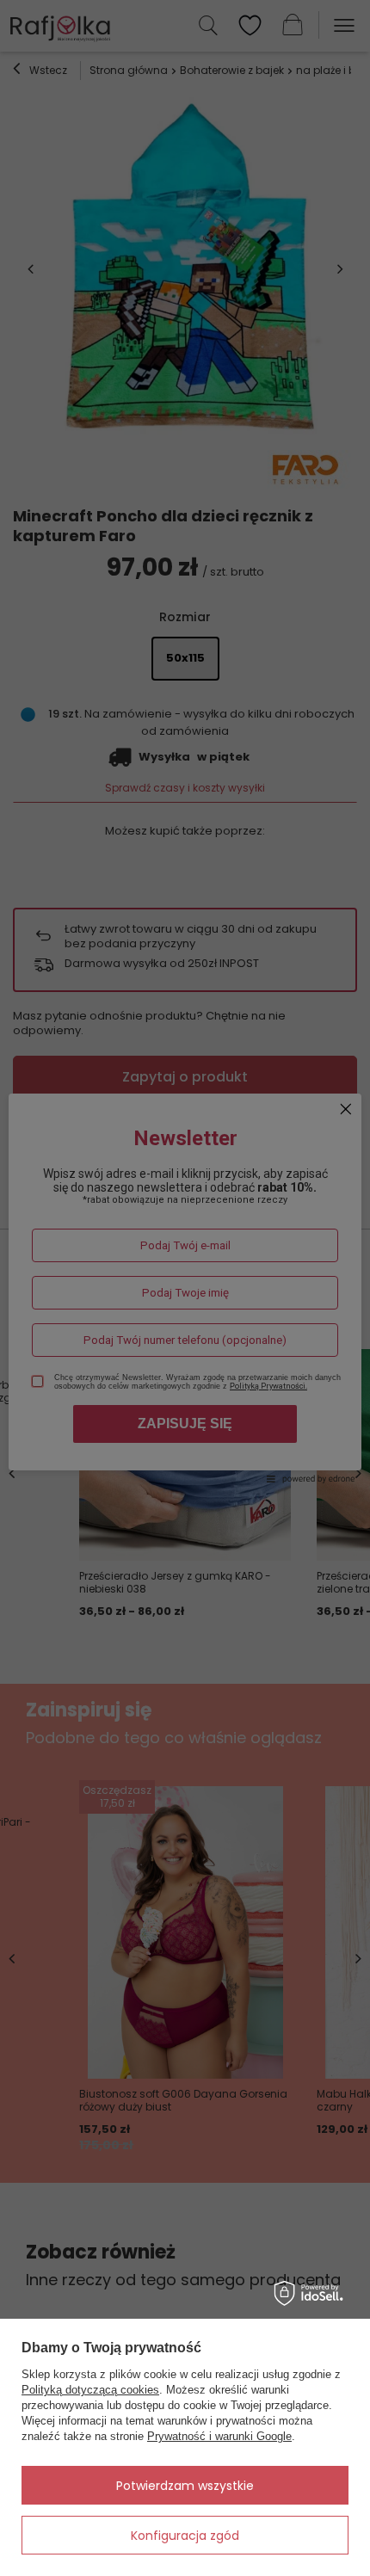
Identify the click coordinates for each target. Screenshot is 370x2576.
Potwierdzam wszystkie (185, 2486)
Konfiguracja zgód (185, 2536)
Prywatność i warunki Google (219, 2436)
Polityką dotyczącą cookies (90, 2390)
